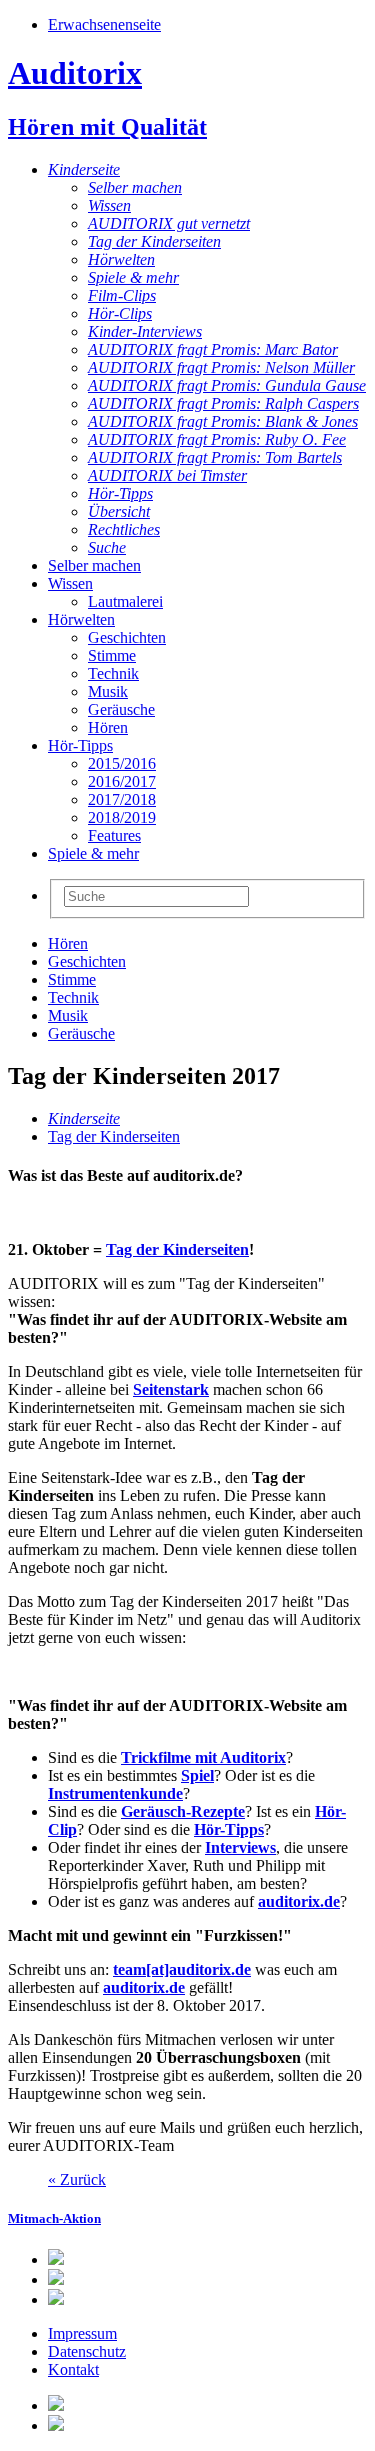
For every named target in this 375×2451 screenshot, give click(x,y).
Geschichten (127, 637)
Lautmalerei (125, 601)
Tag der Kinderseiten (154, 241)
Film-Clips (122, 295)
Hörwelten (121, 259)
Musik (108, 691)
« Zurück (77, 2179)
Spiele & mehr (133, 277)
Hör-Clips (120, 313)
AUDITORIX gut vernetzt (169, 223)
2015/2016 (122, 763)
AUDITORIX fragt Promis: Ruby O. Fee (217, 439)
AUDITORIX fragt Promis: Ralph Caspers (223, 403)
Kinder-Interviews (145, 331)
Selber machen (135, 187)
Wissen (109, 205)
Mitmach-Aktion (54, 2218)
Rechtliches (124, 529)
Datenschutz (87, 2351)
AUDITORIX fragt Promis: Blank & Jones (223, 421)
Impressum (82, 2333)
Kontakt (73, 2369)
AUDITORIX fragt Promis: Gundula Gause (227, 385)
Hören (108, 727)
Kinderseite (84, 169)
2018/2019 (122, 817)
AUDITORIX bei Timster (167, 475)
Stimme (112, 655)
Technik (113, 673)
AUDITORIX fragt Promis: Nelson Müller (221, 367)
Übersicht (119, 511)
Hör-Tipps (120, 493)
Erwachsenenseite (104, 24)
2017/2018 (122, 799)
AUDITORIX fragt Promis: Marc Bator (213, 349)
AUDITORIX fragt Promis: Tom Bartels (215, 457)
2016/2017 (122, 781)
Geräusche (121, 709)
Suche (107, 547)
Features (114, 835)
